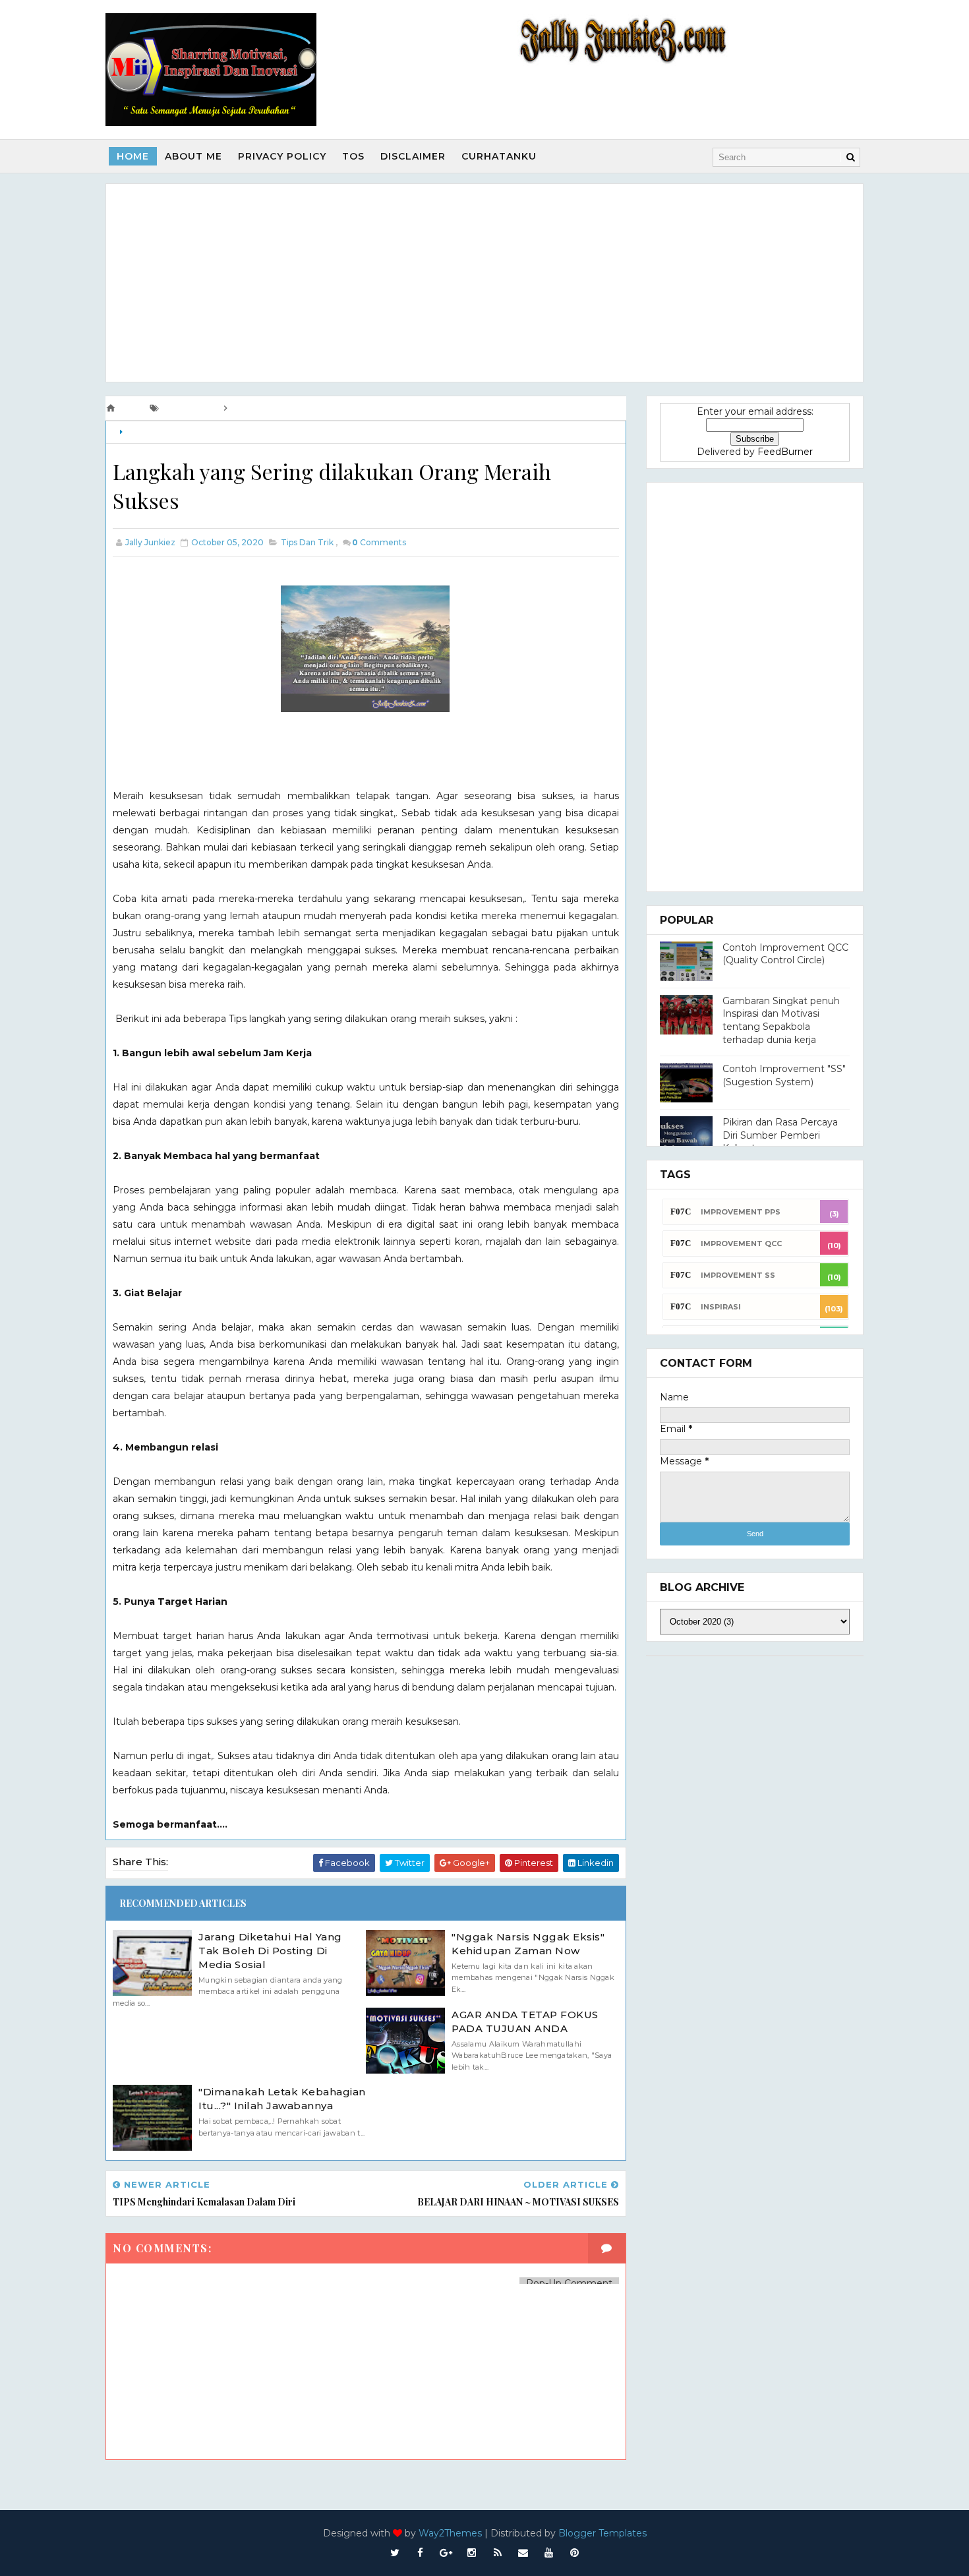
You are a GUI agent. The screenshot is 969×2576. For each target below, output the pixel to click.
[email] (523, 2553)
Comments (379, 542)
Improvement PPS (741, 1212)
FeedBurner (785, 452)
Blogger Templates (602, 2533)
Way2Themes (450, 2533)
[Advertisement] (484, 283)
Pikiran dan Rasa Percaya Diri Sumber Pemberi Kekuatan (780, 1135)
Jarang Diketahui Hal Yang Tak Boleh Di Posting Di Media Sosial (270, 1951)
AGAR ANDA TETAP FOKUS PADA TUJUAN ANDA (525, 2022)
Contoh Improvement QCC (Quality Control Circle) (785, 954)
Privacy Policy (282, 156)
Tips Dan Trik (152, 432)
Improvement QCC (741, 1243)
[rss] (498, 2553)
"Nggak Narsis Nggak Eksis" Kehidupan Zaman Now (528, 1944)
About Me (193, 156)
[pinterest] (575, 2553)
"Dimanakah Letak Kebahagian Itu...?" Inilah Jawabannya (282, 2099)
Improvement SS (738, 1275)
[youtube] (549, 2553)
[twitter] (395, 2553)
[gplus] (446, 2553)
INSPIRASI (721, 1307)
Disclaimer (413, 156)
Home (133, 156)
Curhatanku (499, 156)
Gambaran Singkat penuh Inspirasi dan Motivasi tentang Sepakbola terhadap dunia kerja (781, 1020)
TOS (353, 156)
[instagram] (472, 2553)
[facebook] (421, 2553)
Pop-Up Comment (569, 2283)
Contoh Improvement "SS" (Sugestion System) (784, 1075)
